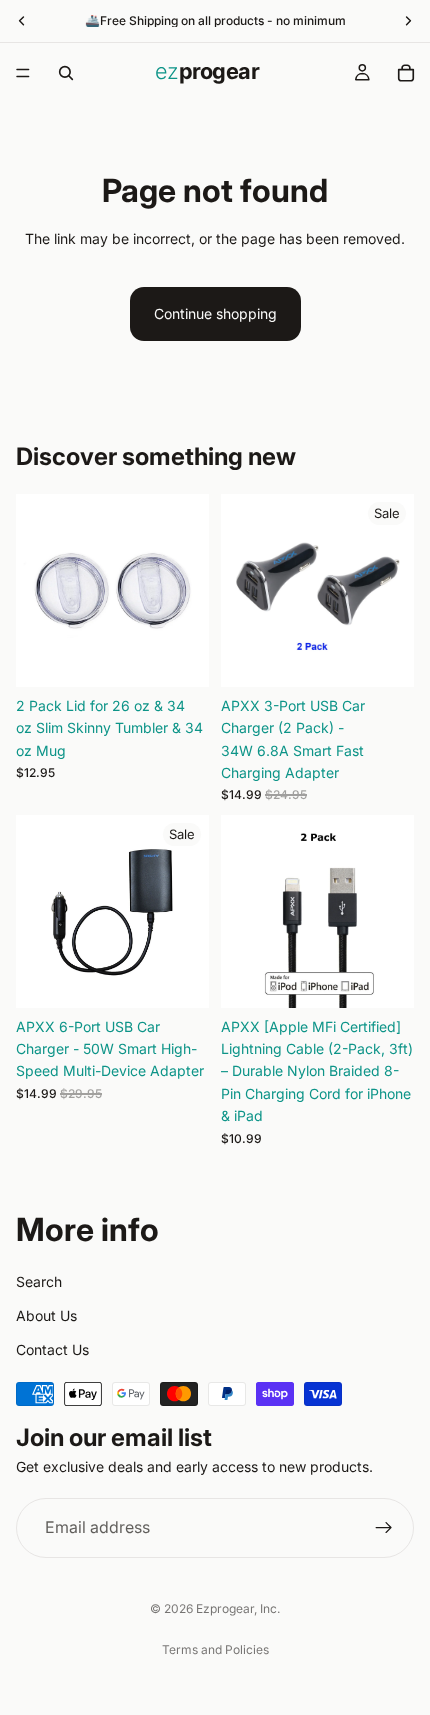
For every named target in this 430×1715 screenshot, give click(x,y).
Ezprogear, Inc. (238, 1608)
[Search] (66, 73)
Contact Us (52, 1349)
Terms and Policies (215, 1649)
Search (39, 1281)
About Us (46, 1315)
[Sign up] (384, 1528)
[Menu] (23, 73)
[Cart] (406, 73)
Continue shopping (215, 313)
